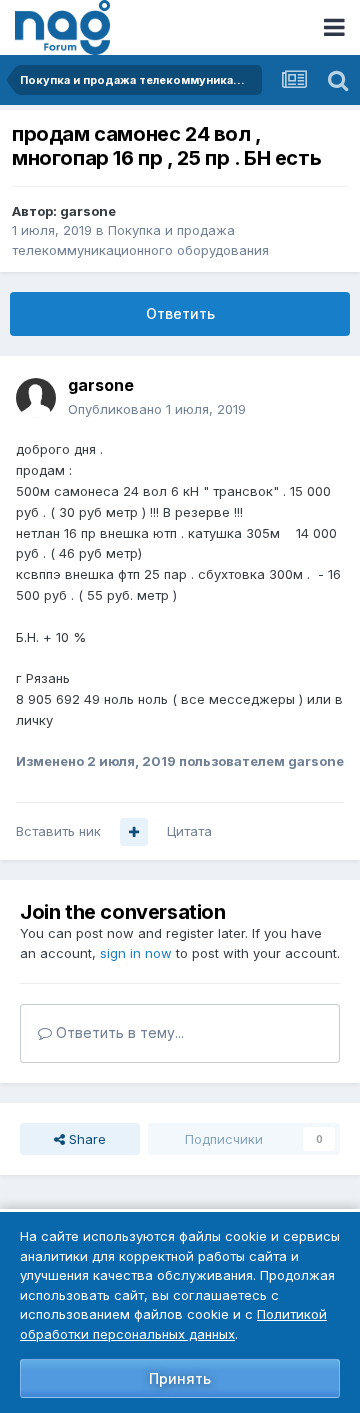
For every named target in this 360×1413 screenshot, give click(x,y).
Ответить (180, 313)
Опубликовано (157, 409)
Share (85, 1139)
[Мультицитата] (134, 832)
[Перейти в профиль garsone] (36, 398)
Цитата (189, 831)
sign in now (136, 953)
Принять (180, 1378)
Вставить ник (58, 831)
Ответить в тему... (118, 1032)
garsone (88, 211)
